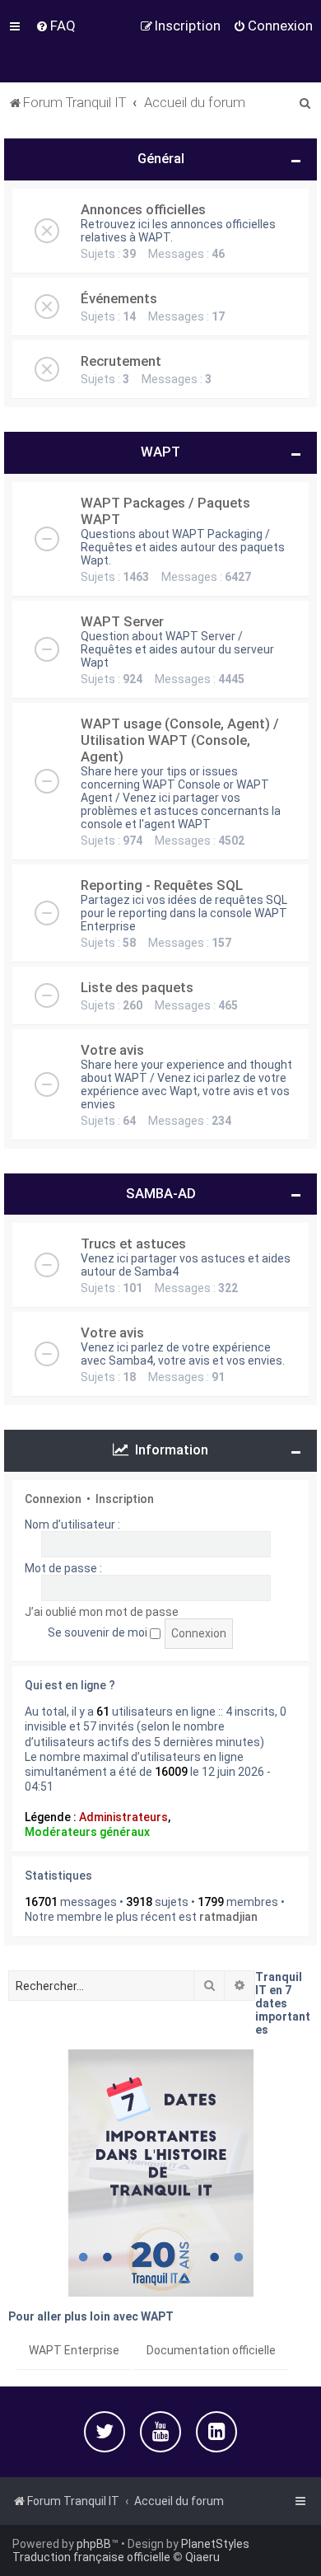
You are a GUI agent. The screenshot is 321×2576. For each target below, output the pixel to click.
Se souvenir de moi (99, 1632)
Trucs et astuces (133, 1244)
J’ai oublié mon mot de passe (102, 1612)
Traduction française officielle (91, 2557)
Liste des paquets (137, 987)
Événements (119, 298)
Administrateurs (123, 1817)
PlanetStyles (215, 2544)
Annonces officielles (143, 209)
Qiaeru (202, 2557)
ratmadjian (228, 1917)
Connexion (53, 1499)
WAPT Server (122, 621)
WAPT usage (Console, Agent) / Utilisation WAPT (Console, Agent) (180, 740)
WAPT (160, 452)
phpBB (94, 2544)
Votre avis (112, 1050)
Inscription (125, 1499)
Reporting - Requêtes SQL (162, 885)
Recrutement (121, 361)
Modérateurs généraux (87, 1832)
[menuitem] (56, 26)
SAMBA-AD (161, 1193)
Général (161, 158)
